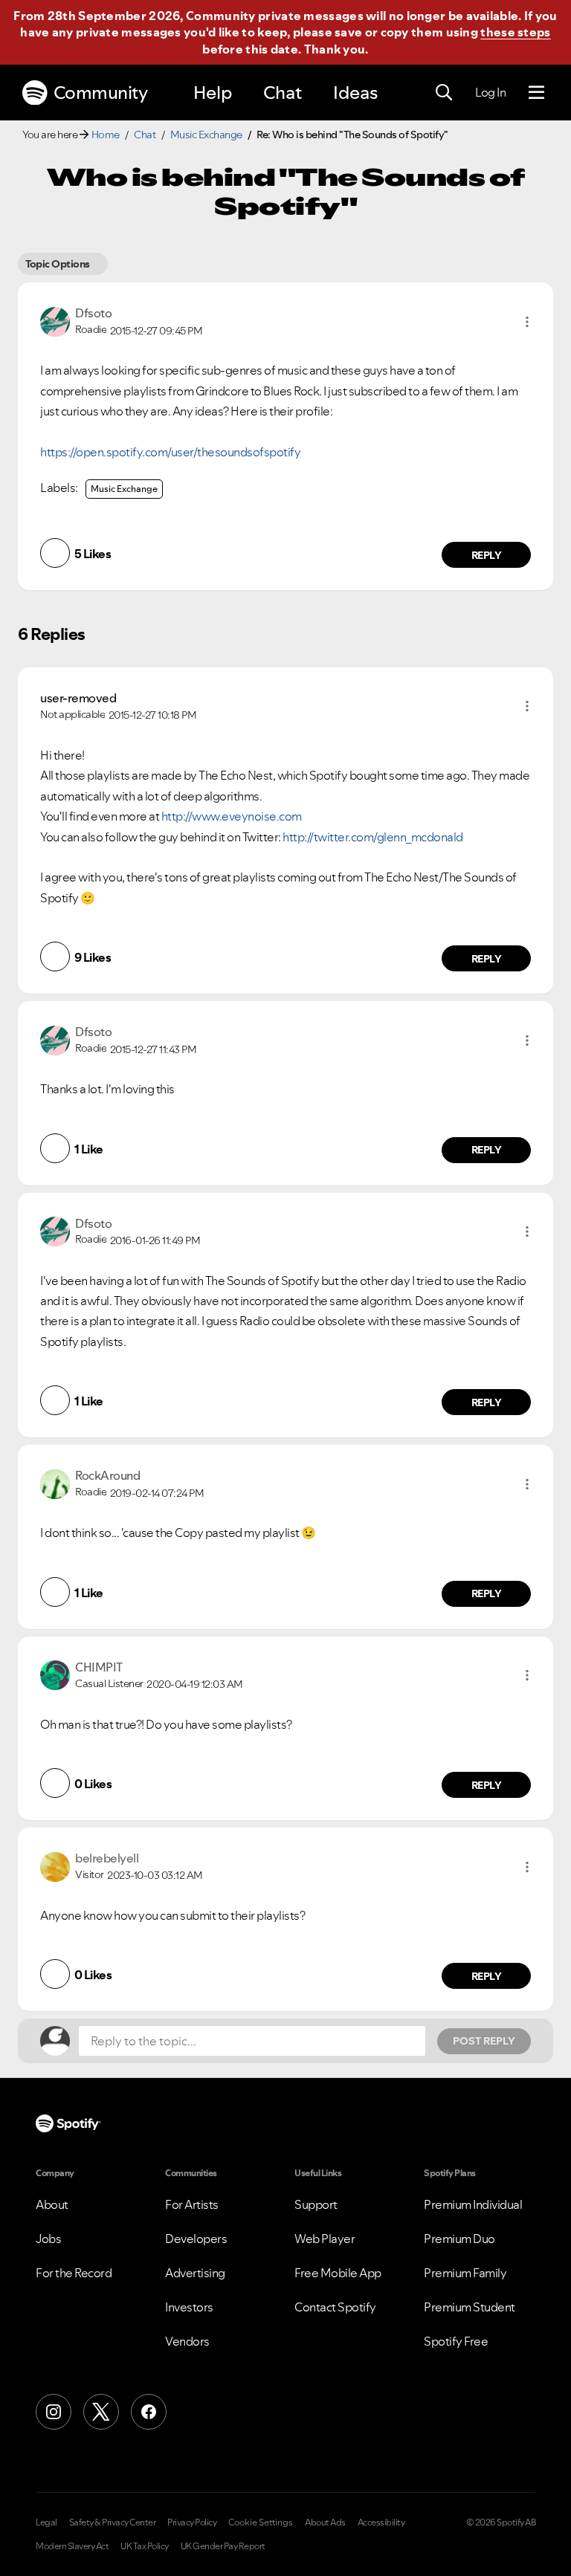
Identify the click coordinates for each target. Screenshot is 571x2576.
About (52, 2204)
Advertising (195, 2273)
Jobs (48, 2239)
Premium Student (470, 2307)
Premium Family (465, 2273)
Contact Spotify (335, 2307)
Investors (189, 2307)
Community (101, 93)
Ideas (355, 93)
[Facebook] (149, 2412)
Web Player (325, 2239)
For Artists (192, 2204)
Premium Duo (459, 2239)
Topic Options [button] (58, 264)
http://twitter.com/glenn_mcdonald (373, 837)
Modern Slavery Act (72, 2546)
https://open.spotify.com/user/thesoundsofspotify (170, 452)
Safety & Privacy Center (113, 2522)
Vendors (187, 2341)
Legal (46, 2522)
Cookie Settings (261, 2522)
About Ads (325, 2522)
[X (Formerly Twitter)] (101, 2412)
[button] (527, 322)
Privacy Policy (192, 2522)
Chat (283, 93)
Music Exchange (206, 135)
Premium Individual (473, 2204)
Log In (490, 92)
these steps (515, 32)
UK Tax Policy (145, 2546)
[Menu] (536, 93)
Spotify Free (456, 2341)
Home (106, 135)
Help (213, 93)
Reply (487, 555)
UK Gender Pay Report (223, 2546)
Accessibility (381, 2522)
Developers (196, 2239)
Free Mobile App (338, 2273)
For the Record (74, 2273)
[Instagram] (54, 2412)
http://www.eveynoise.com (233, 816)
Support (316, 2204)
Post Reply (484, 2041)
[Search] (444, 93)
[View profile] (55, 320)
